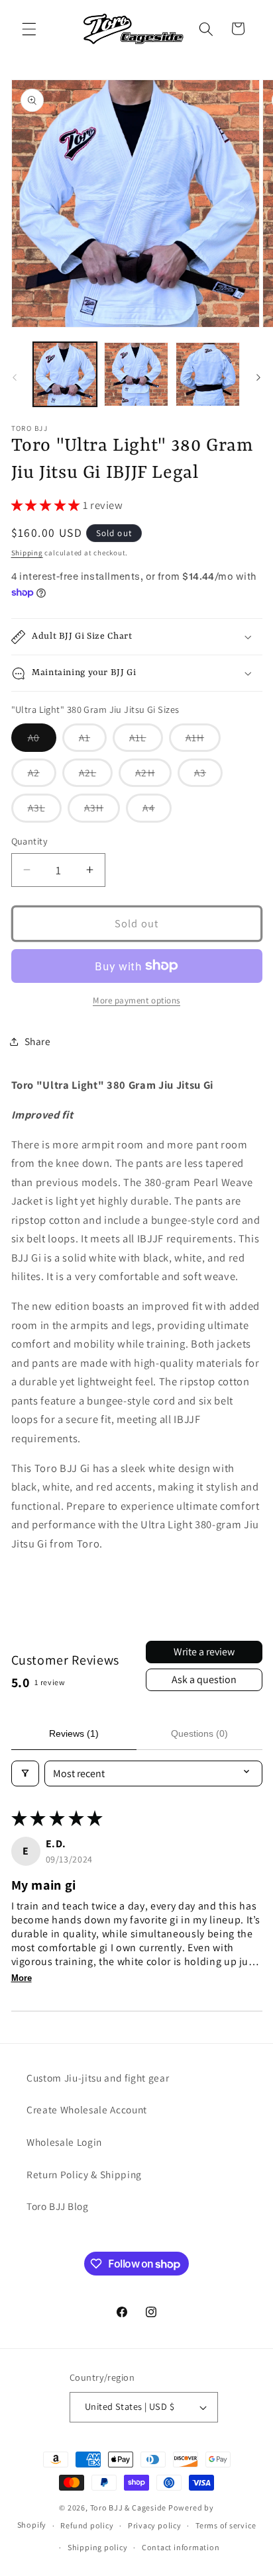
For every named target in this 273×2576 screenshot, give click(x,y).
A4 (157, 811)
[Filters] (25, 1773)
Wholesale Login (64, 2142)
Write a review (204, 1652)
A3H (102, 811)
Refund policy (87, 2525)
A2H (153, 776)
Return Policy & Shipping (84, 2174)
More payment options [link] (136, 1000)
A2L (96, 776)
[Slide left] (15, 378)
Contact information (181, 2547)
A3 (208, 776)
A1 (93, 741)
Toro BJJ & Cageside (129, 2507)
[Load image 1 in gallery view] (65, 374)
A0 (42, 741)
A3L (45, 811)
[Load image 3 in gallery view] (208, 374)
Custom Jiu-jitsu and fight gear (98, 2078)
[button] (29, 28)
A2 (42, 776)
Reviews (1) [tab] (74, 1733)
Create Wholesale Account (87, 2109)
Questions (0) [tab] (199, 1733)
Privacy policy (155, 2525)
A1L (146, 741)
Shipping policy (98, 2547)
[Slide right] (258, 378)
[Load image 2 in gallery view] (136, 374)
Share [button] (38, 1041)
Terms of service (226, 2525)
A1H (203, 741)
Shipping (27, 553)
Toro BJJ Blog (58, 2206)
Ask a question (204, 1679)
